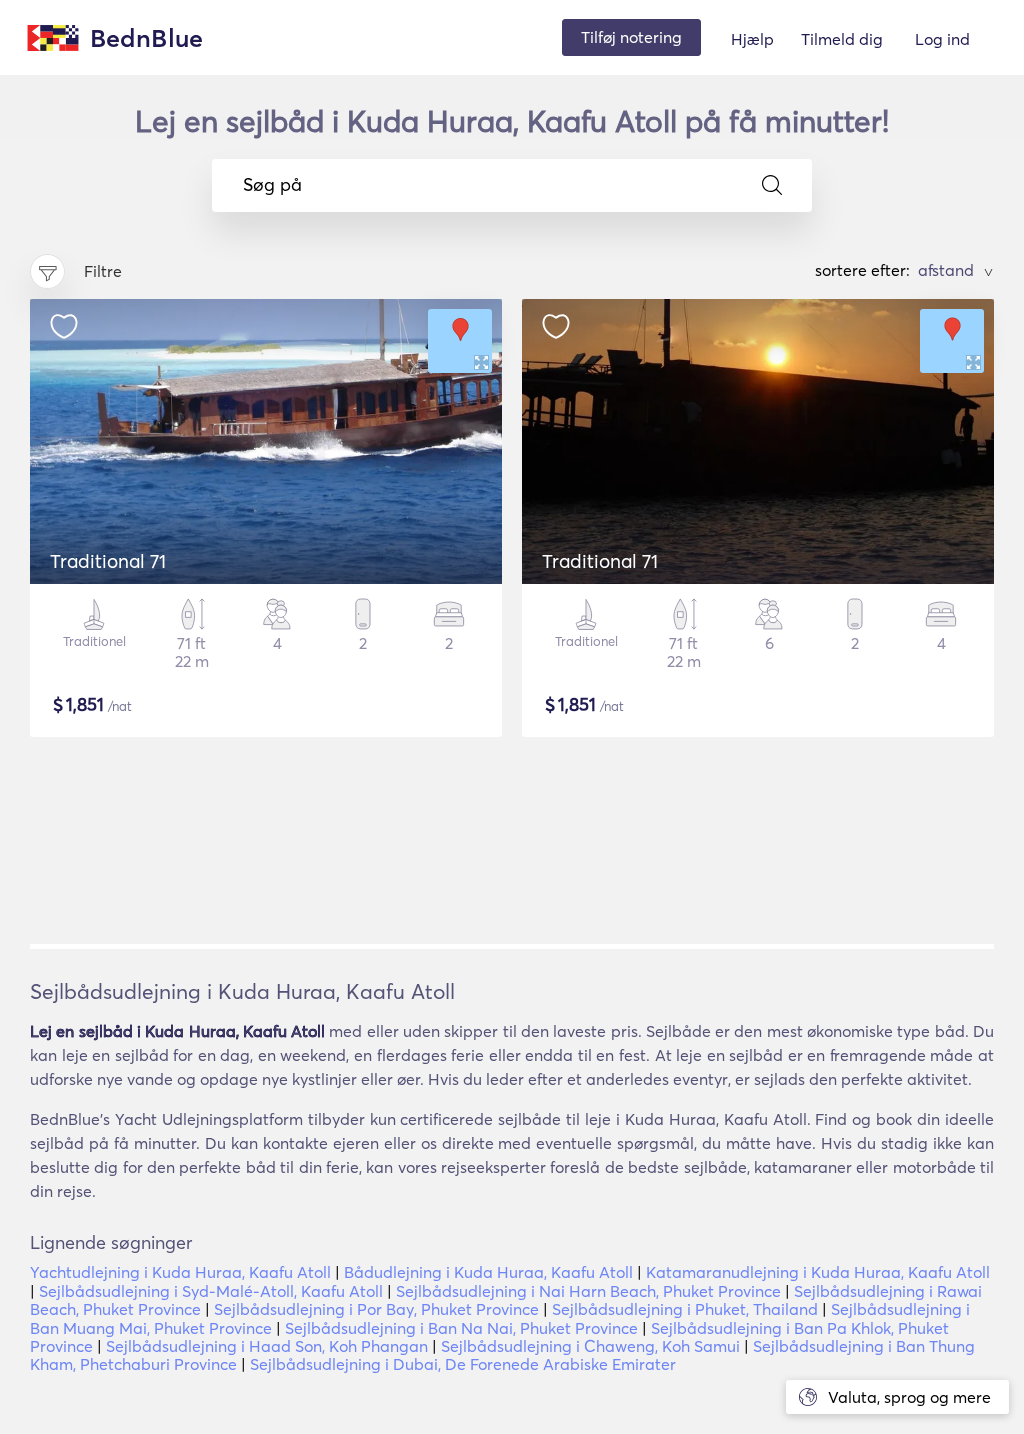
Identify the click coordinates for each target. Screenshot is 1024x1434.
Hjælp (752, 39)
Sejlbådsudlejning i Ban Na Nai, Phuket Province (461, 1328)
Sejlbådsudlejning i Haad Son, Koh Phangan (267, 1346)
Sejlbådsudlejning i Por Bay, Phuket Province (376, 1309)
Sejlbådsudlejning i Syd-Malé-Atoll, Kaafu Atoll (211, 1291)
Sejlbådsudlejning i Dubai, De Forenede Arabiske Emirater (463, 1364)
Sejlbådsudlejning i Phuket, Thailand (685, 1309)
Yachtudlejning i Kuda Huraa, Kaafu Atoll (180, 1272)
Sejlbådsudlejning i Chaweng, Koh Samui (590, 1346)
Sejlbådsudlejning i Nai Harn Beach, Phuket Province (588, 1291)
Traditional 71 (108, 561)
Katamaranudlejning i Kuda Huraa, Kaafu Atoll (818, 1272)
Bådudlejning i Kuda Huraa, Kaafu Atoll (488, 1272)
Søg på (272, 185)
